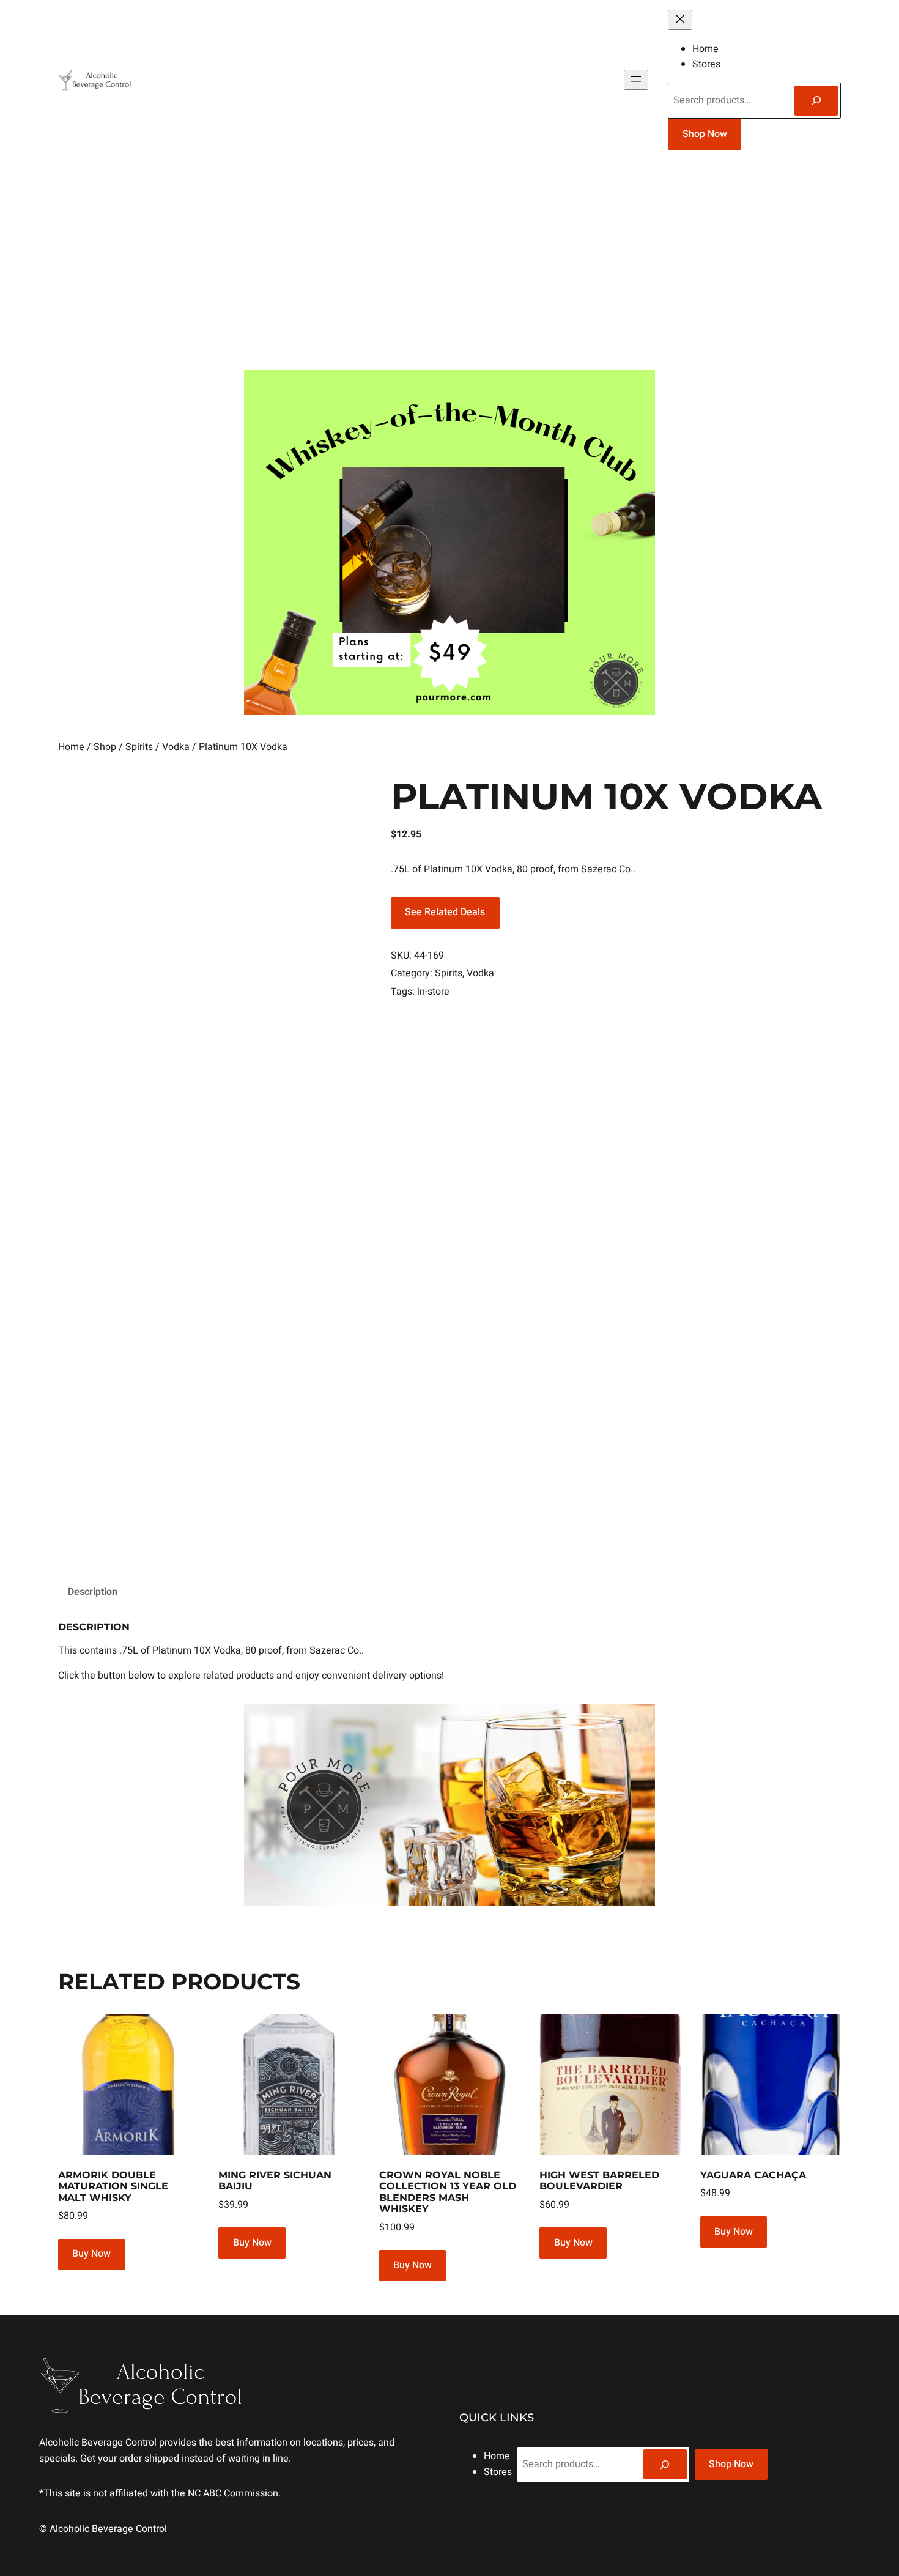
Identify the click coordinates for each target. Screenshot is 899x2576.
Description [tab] (93, 1592)
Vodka (176, 747)
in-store (433, 992)
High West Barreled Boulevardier (599, 2181)
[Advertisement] (449, 265)
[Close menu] (680, 20)
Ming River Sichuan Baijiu (275, 2181)
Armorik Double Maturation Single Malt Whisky (113, 2187)
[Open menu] (636, 80)
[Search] (816, 101)
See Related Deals (445, 912)
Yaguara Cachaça (753, 2175)
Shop (105, 747)
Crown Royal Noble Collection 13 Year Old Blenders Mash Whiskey (448, 2192)
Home (71, 747)
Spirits (139, 747)
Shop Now (705, 134)
